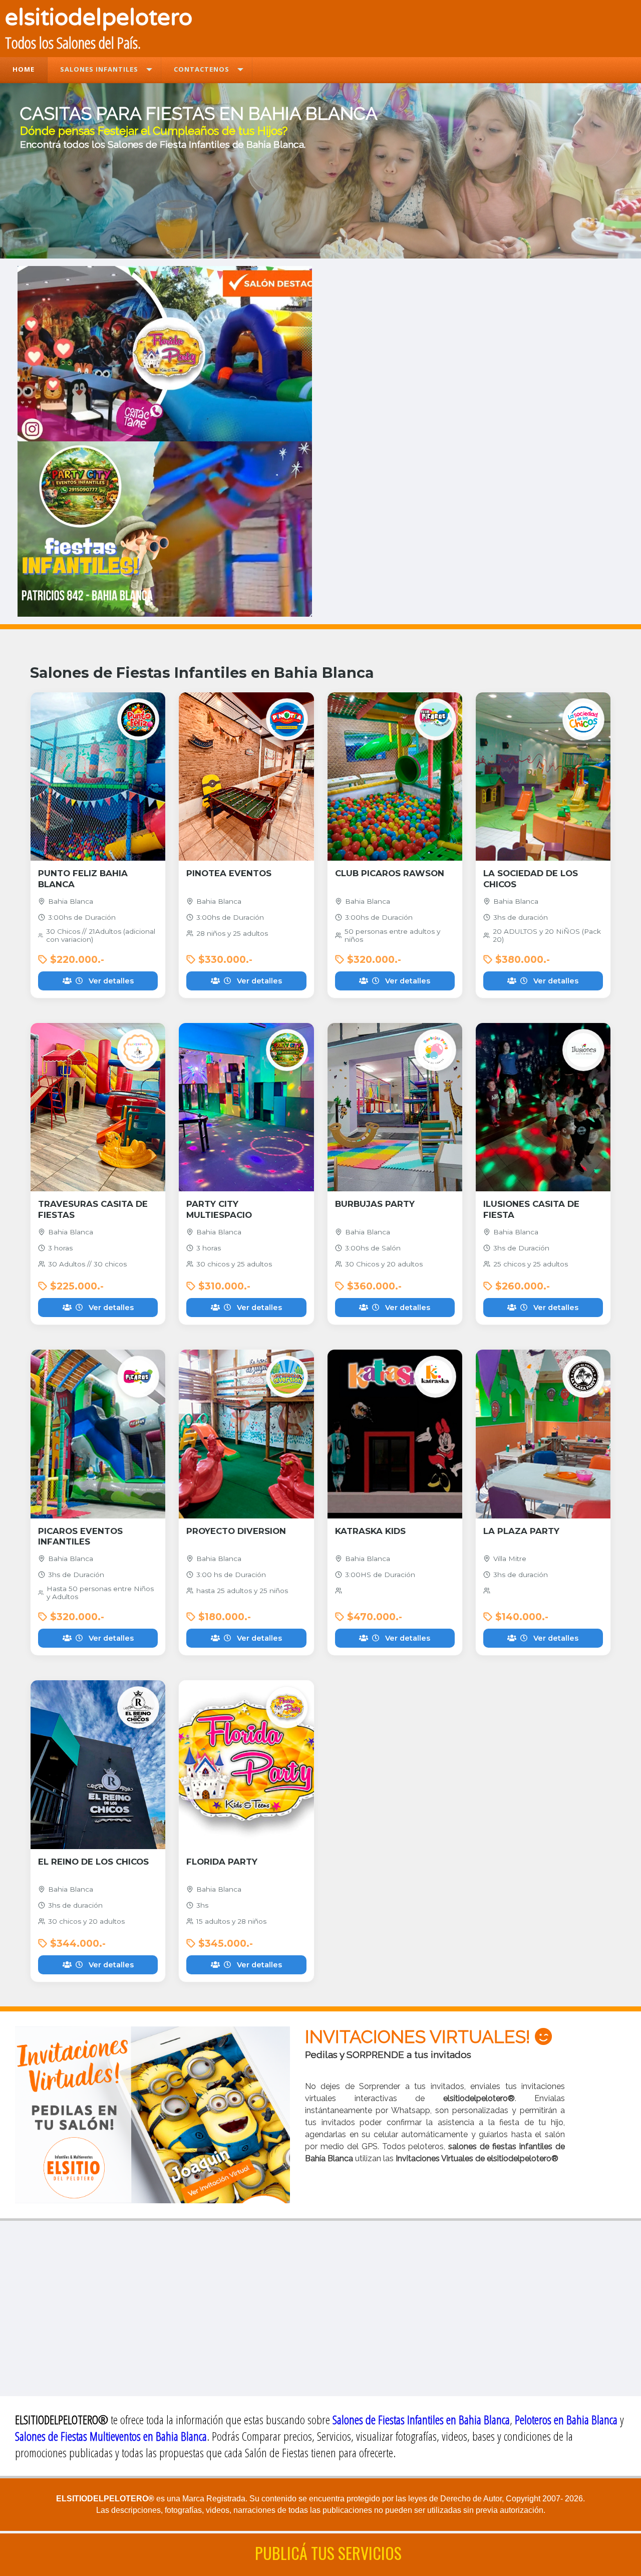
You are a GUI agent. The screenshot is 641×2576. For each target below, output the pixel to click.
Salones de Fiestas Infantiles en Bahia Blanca (421, 2419)
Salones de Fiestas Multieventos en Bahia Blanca (111, 2436)
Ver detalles (109, 981)
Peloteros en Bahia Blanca (566, 2419)
